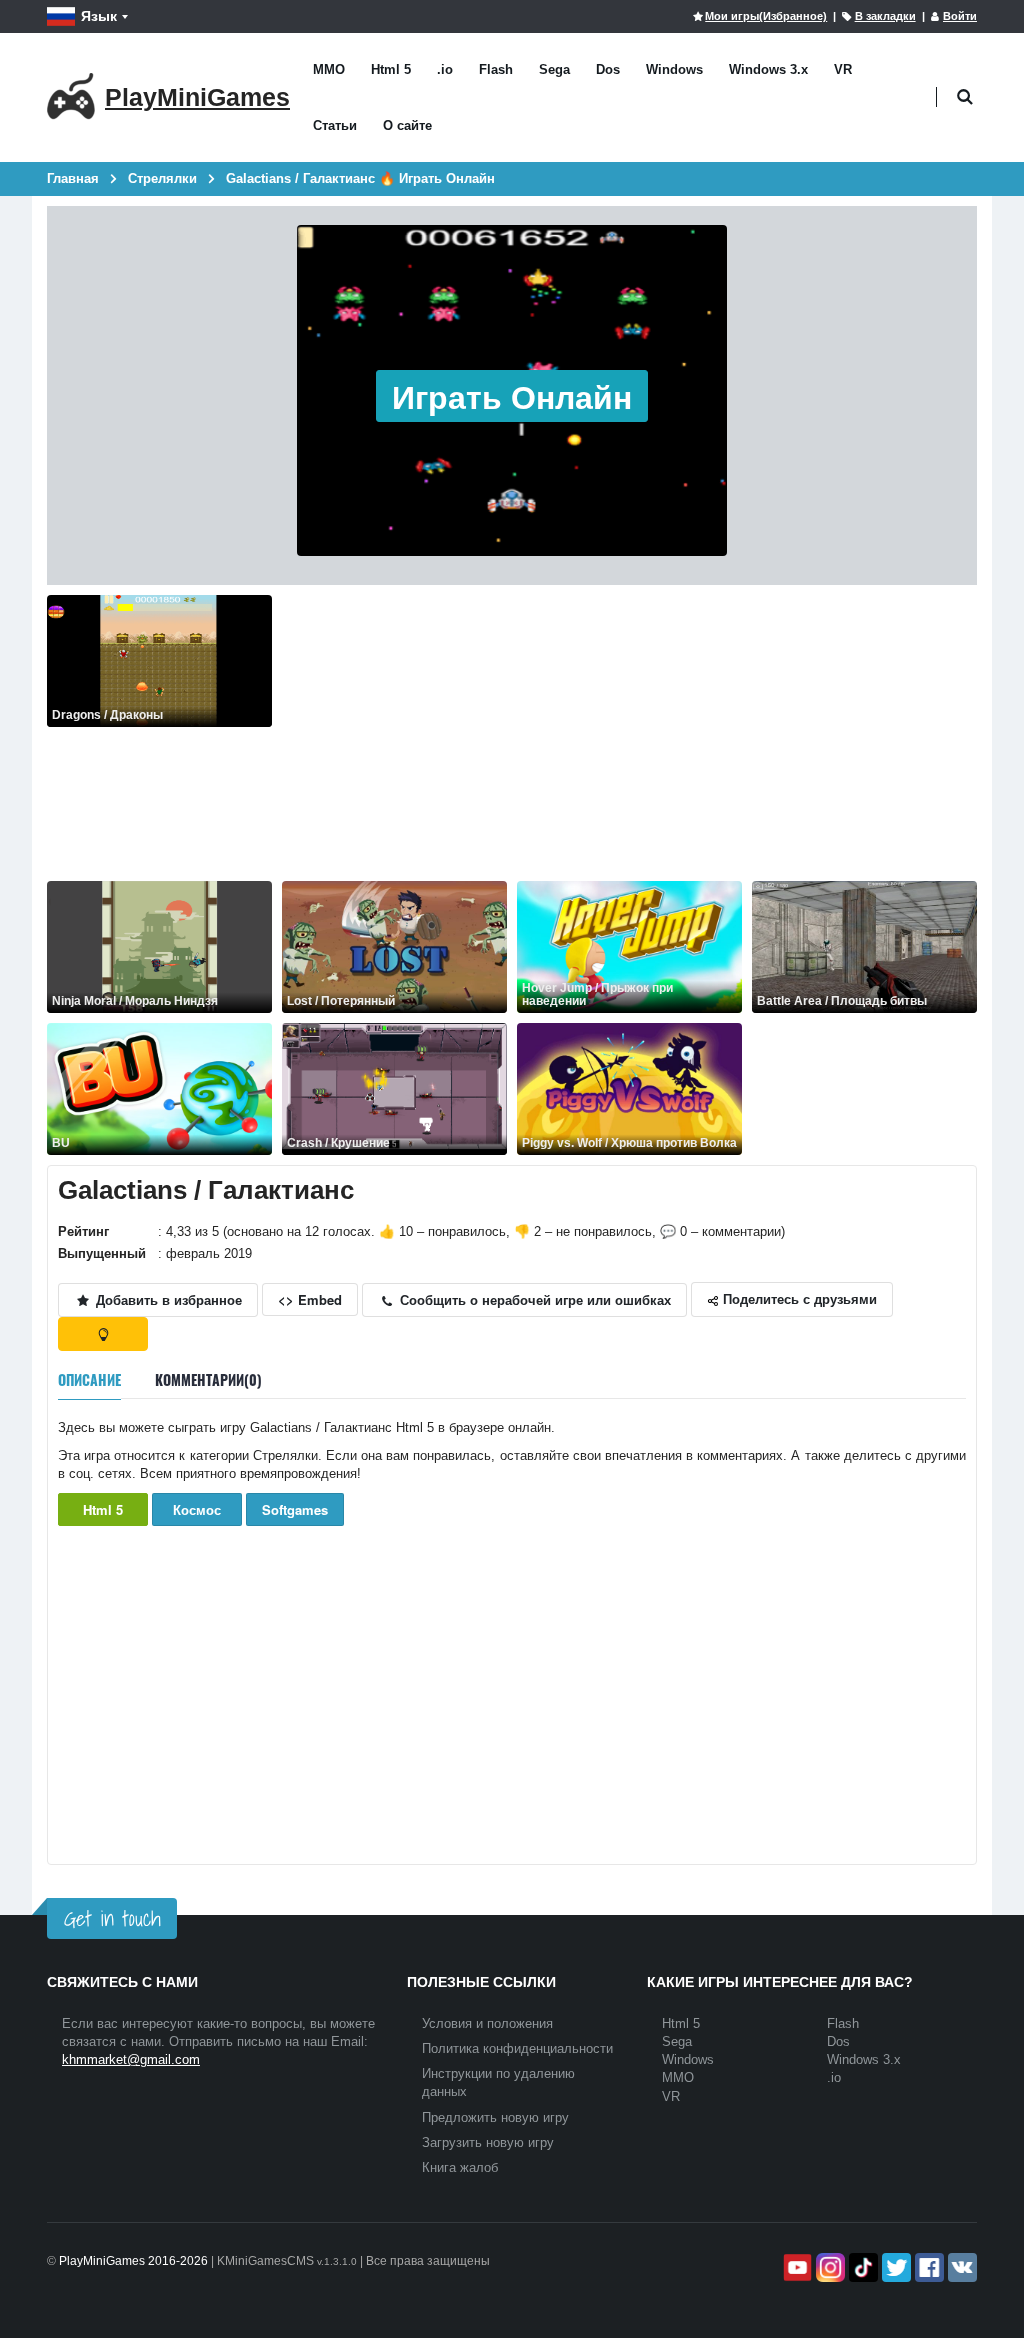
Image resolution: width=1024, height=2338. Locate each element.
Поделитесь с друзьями (798, 1298)
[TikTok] (861, 2267)
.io (445, 69)
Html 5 (391, 69)
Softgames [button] (295, 1509)
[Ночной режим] (103, 1334)
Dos (608, 69)
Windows (674, 69)
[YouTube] (795, 2267)
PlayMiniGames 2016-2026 (133, 2261)
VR (843, 69)
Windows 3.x (768, 69)
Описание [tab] (89, 1379)
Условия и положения (487, 2023)
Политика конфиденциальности (517, 2048)
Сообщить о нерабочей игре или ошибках (533, 1299)
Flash (496, 69)
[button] (964, 97)
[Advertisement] (629, 735)
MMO (329, 69)
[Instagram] (828, 2267)
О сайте (407, 125)
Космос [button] (197, 1509)
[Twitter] (894, 2267)
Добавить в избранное (167, 1299)
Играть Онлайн (512, 396)
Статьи (335, 125)
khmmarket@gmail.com (131, 2059)
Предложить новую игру (495, 2117)
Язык (99, 16)
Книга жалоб (460, 2167)
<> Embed (310, 1299)
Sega (554, 69)
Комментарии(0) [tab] (208, 1379)
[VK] (960, 2267)
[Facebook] (927, 2267)
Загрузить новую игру (488, 2142)
